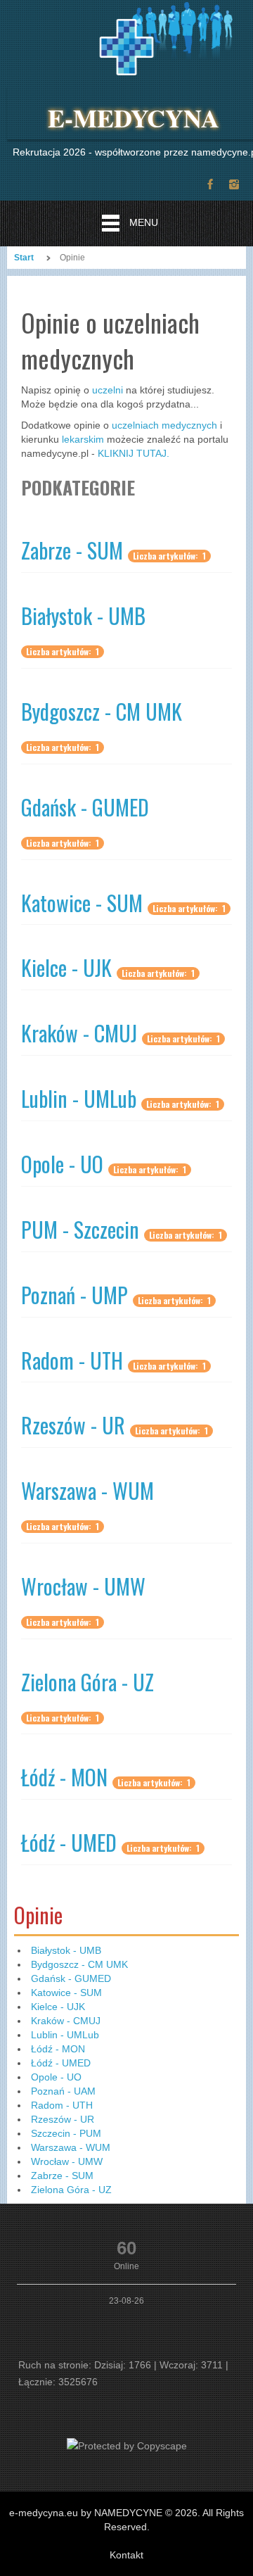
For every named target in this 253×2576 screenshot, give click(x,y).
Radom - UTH (72, 1360)
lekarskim (83, 439)
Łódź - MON (64, 1777)
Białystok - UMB (83, 615)
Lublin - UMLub (79, 1098)
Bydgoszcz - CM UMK (102, 711)
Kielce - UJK (66, 967)
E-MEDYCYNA (134, 118)
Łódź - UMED (69, 1842)
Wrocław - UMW (83, 1586)
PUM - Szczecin (80, 1229)
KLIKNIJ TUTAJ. (134, 453)
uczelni (108, 390)
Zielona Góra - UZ (87, 1682)
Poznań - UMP (74, 1295)
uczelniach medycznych (164, 425)
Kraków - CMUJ (79, 1033)
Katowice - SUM (82, 903)
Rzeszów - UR (73, 1425)
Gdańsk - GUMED (85, 807)
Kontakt (126, 2555)
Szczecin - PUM (66, 2133)
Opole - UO (62, 1164)
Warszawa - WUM (87, 1490)
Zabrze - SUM (72, 550)
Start (24, 258)
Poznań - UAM (63, 2091)
